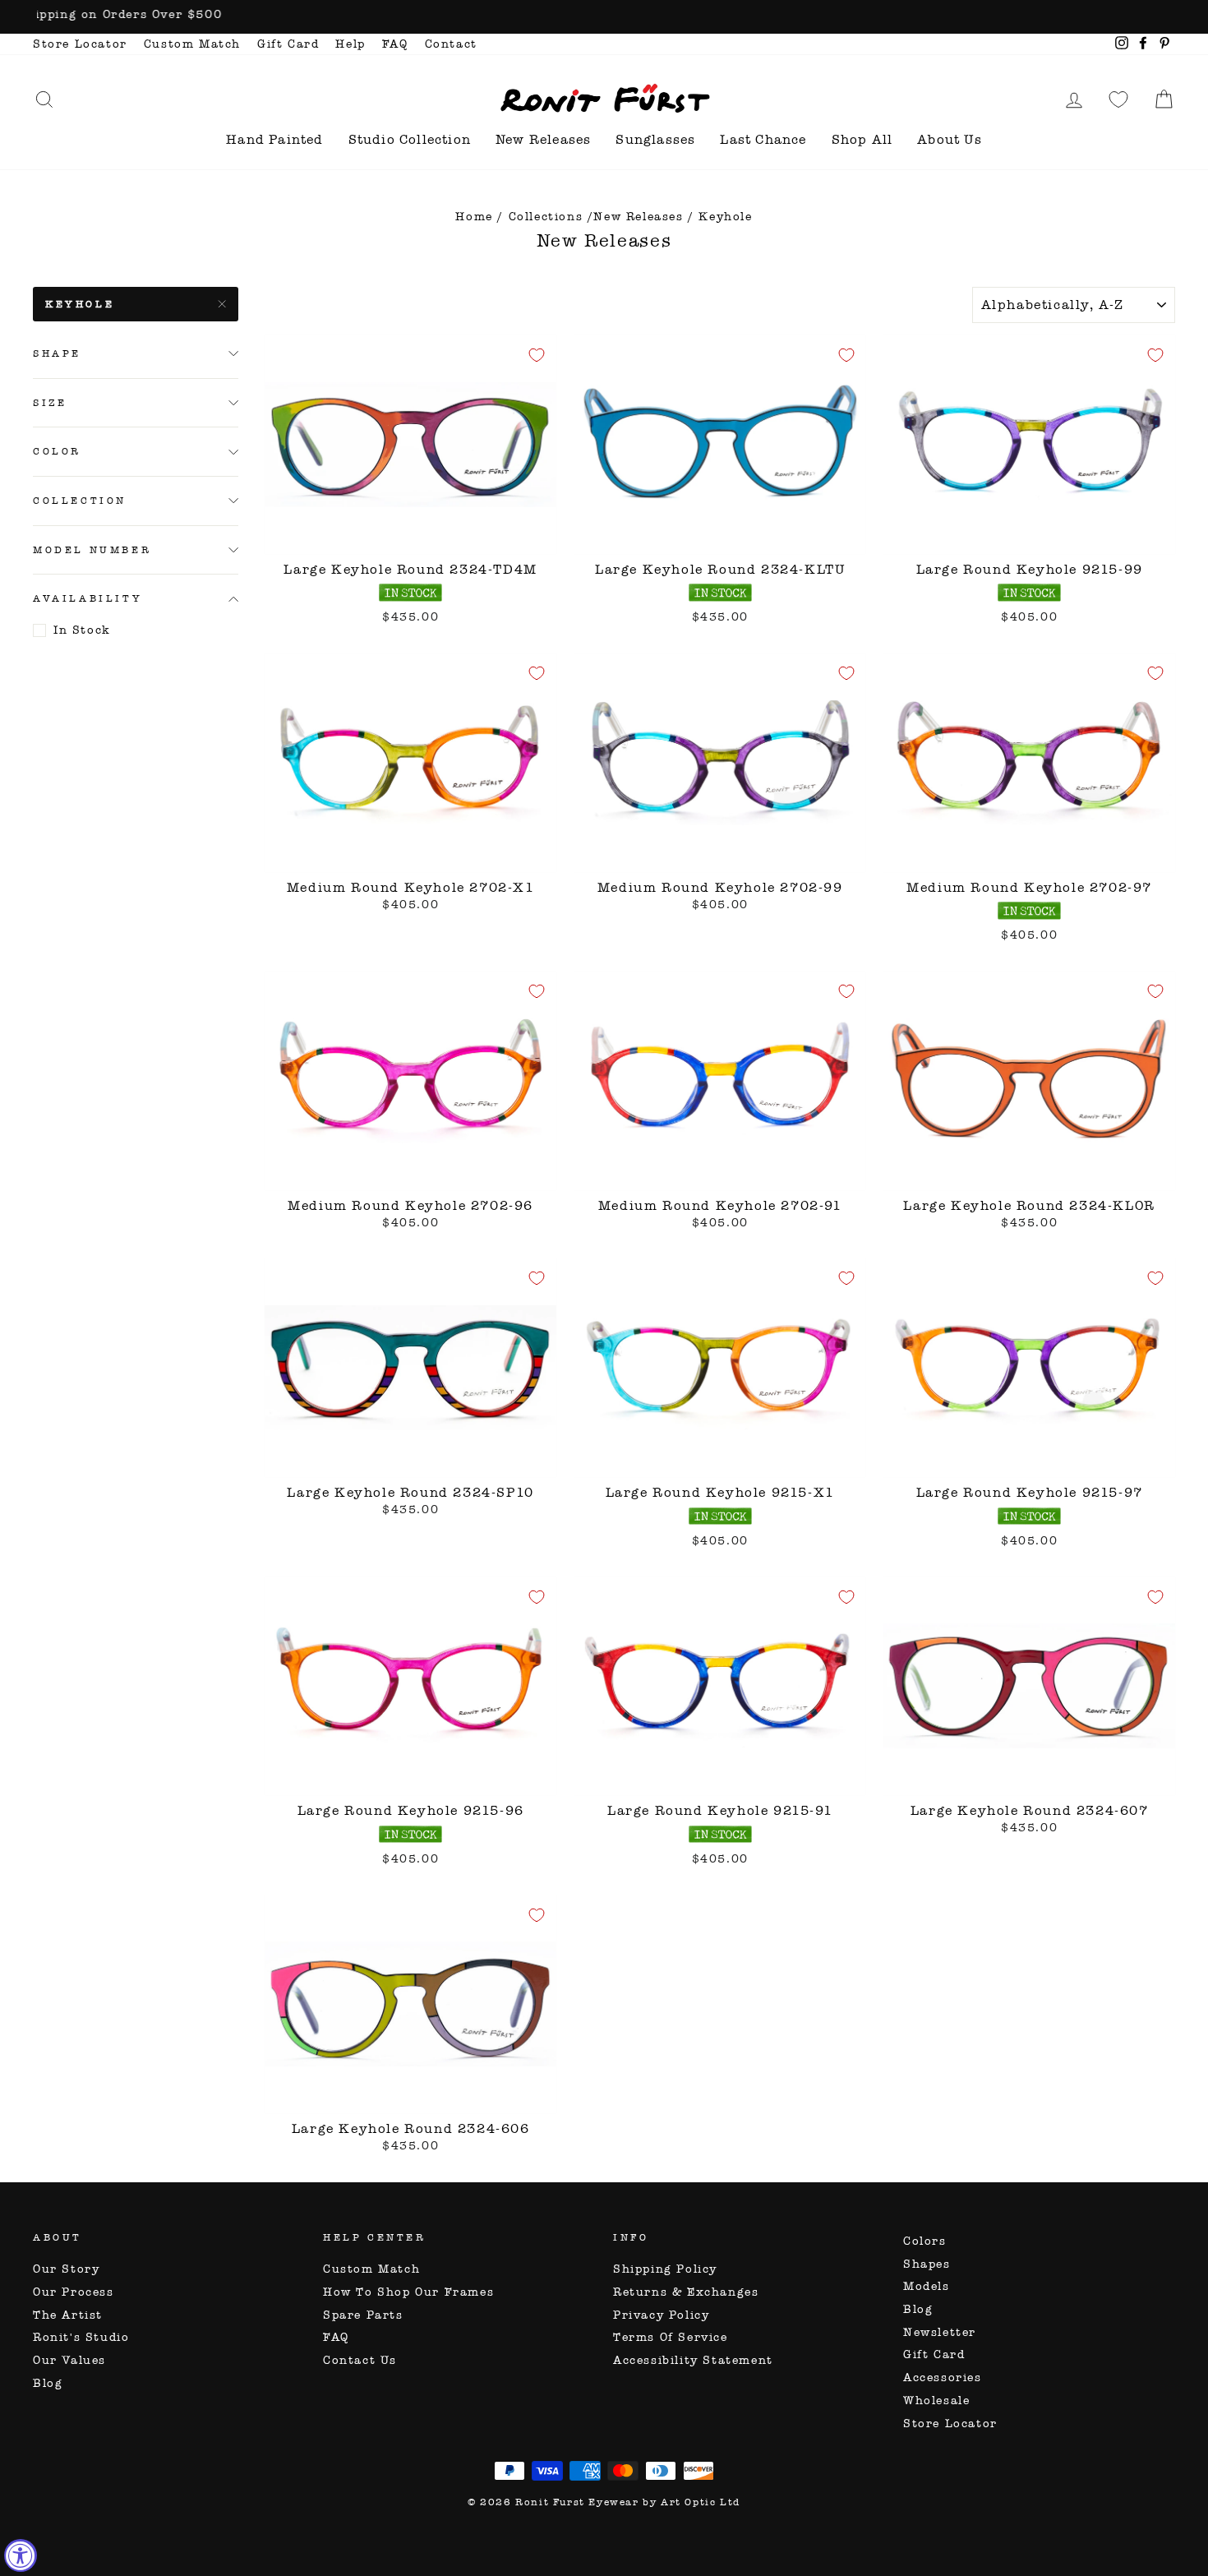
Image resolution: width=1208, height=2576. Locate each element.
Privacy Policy (661, 2315)
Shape (57, 353)
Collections (546, 217)
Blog (48, 2383)
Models (927, 2286)
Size (50, 403)
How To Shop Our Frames (408, 2292)
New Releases (543, 139)
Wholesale (936, 2401)
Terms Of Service (671, 2337)
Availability (88, 599)
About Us (950, 139)
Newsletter (940, 2332)
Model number (92, 550)
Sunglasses (655, 139)
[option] (604, 17)
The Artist (68, 2315)
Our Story (66, 2269)
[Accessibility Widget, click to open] (21, 2555)
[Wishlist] (1118, 99)
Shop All (862, 139)
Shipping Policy (665, 2269)
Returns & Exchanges (686, 2292)
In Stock (82, 630)
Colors (925, 2241)
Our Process (74, 2292)
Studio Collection (410, 139)
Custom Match (192, 44)
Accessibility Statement (693, 2360)
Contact (451, 44)
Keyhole (80, 304)
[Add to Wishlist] (537, 355)
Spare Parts (363, 2315)
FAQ (395, 44)
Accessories (943, 2377)
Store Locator (80, 44)
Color (57, 452)
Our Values (69, 2360)
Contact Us (360, 2360)
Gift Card (288, 44)
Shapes (927, 2264)
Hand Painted (274, 139)
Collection (80, 501)
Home (474, 217)
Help (350, 44)
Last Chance (763, 139)
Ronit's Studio (81, 2337)
